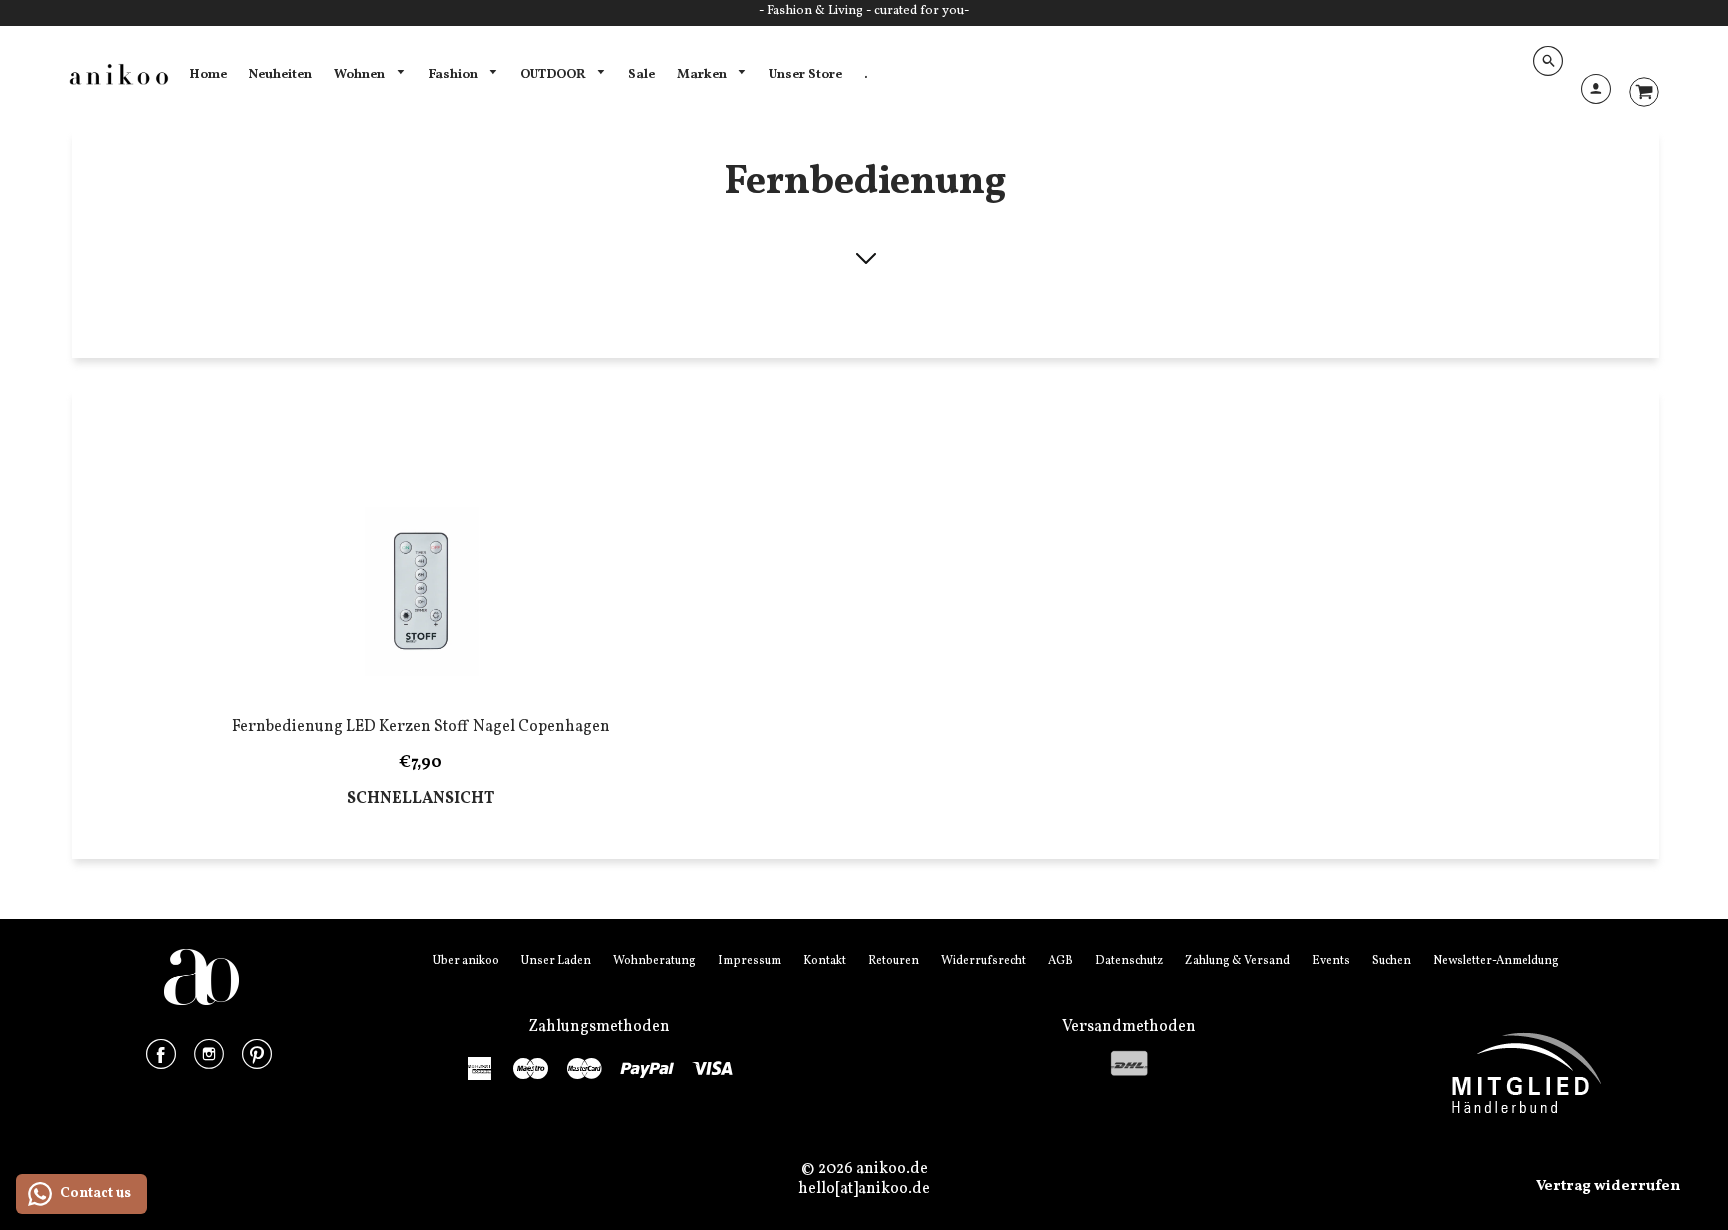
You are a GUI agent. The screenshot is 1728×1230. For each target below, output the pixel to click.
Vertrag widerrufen (1608, 1186)
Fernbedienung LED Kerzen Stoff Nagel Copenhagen (421, 727)
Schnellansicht (420, 799)
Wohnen (361, 74)
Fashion (454, 74)
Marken (703, 74)
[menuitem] (208, 75)
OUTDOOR (554, 74)
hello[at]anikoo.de (864, 1189)
